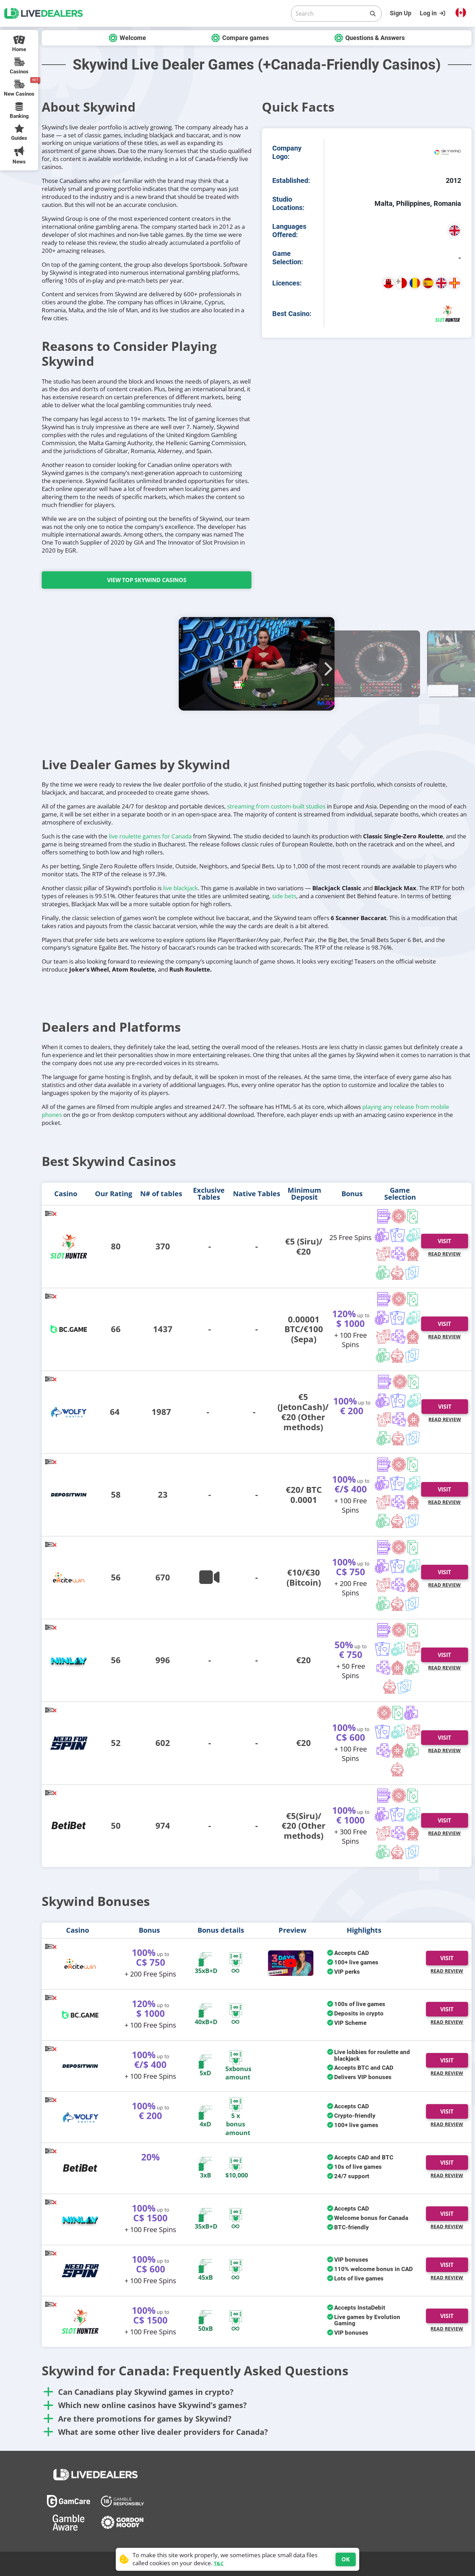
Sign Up (401, 13)
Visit (444, 1241)
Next (326, 665)
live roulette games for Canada (150, 836)
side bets (284, 896)
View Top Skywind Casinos (147, 580)
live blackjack (180, 888)
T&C (219, 2563)
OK (346, 2559)
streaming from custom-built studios (276, 806)
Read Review (444, 1254)
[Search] (373, 14)
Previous (187, 665)
